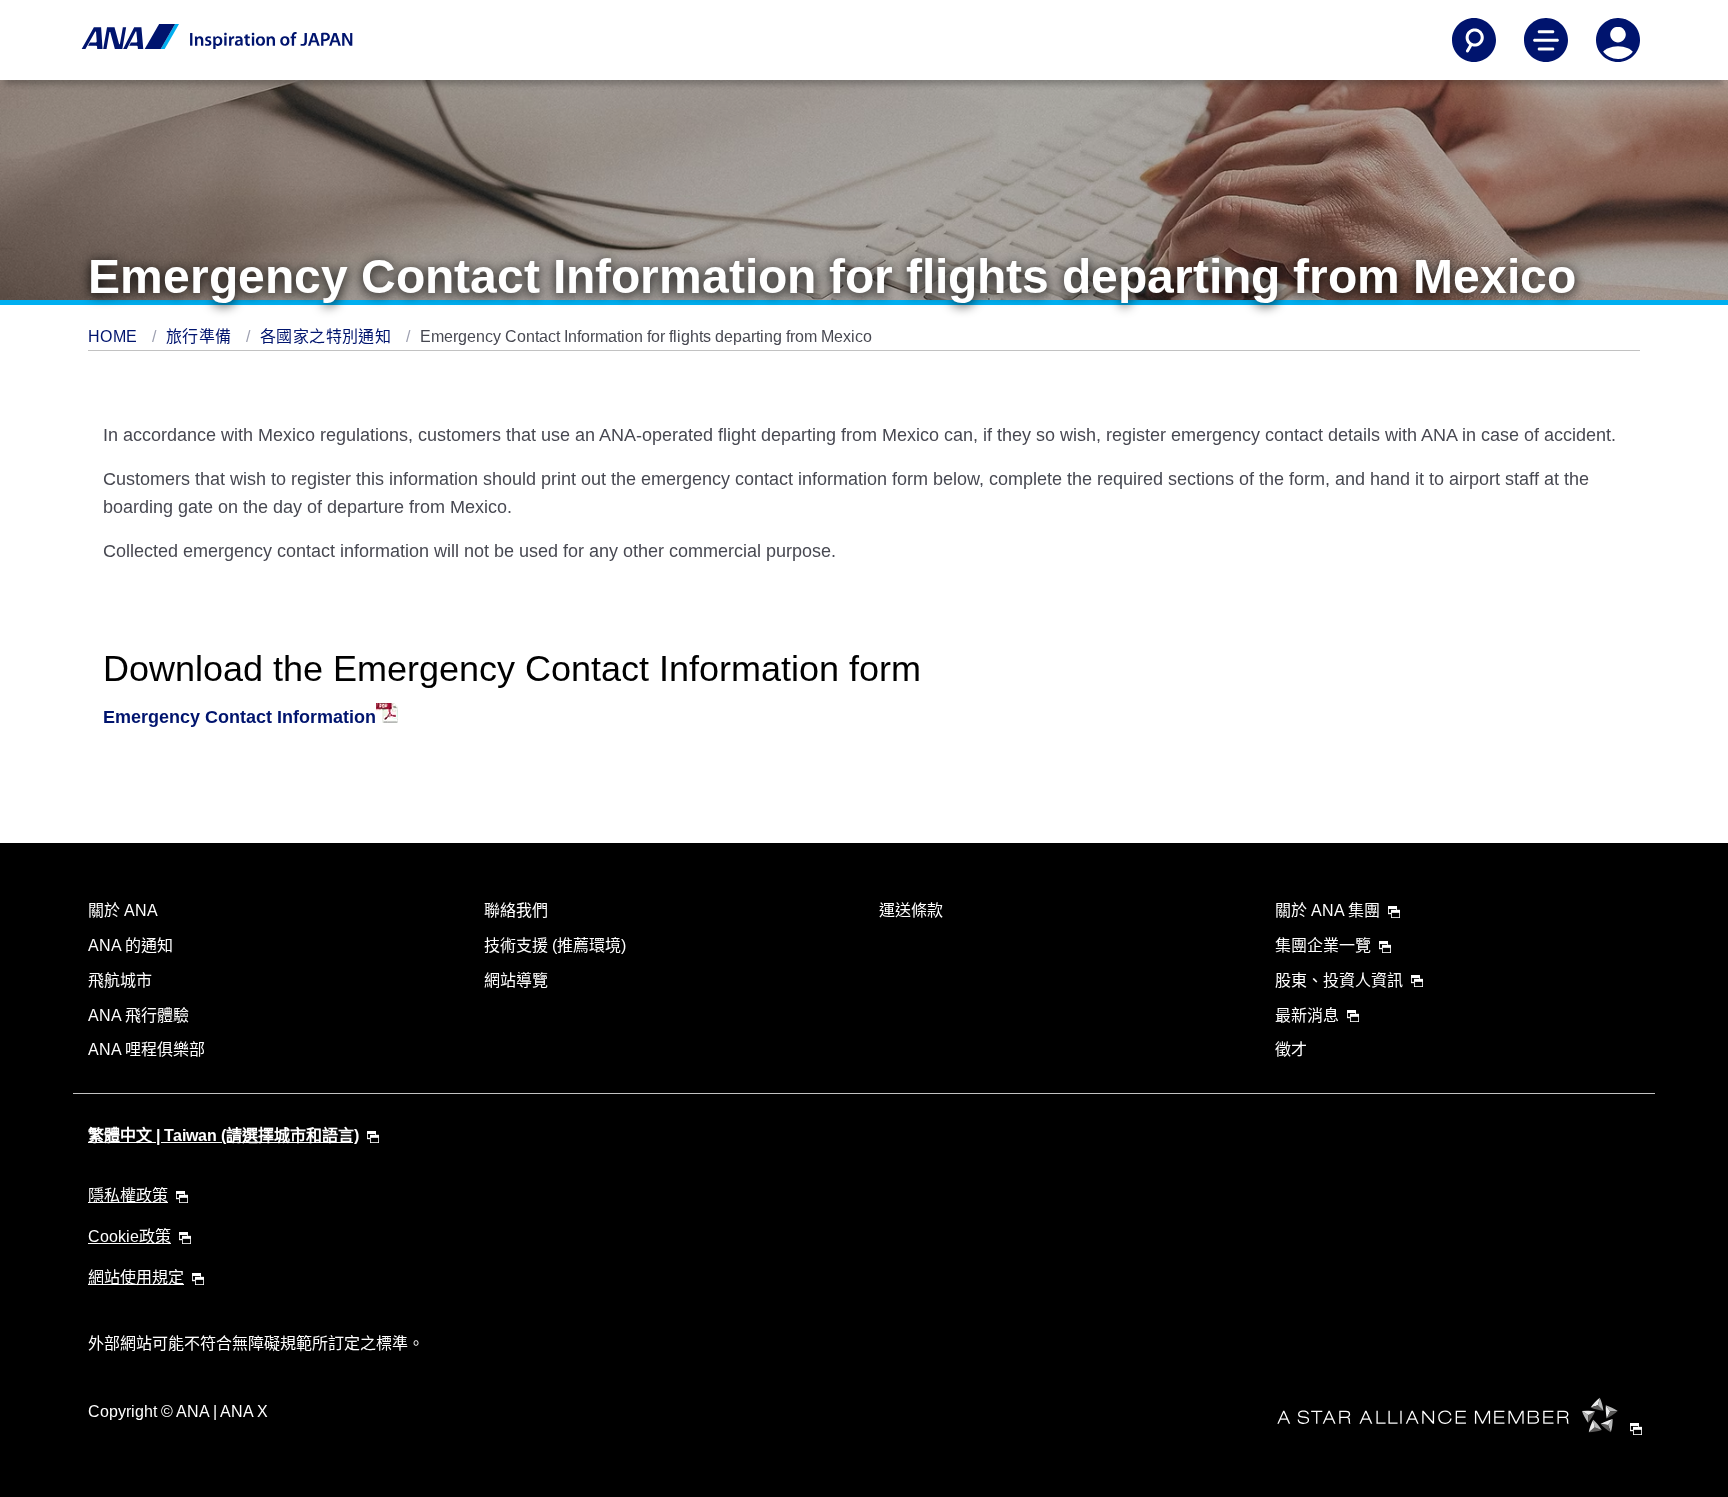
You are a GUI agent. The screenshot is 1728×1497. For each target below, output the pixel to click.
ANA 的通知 (130, 945)
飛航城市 (120, 980)
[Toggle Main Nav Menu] (1546, 40)
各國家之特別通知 (328, 336)
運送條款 (911, 910)
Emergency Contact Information (239, 717)
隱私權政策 (128, 1195)
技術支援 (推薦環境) (555, 945)
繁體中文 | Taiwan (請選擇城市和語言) (223, 1135)
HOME (115, 336)
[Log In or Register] (1618, 40)
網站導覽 (516, 980)
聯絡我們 (516, 910)
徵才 (1291, 1049)
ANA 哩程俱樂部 (146, 1049)
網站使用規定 (136, 1277)
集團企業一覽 (1323, 945)
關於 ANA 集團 (1327, 910)
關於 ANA (123, 910)
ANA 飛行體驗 (138, 1015)
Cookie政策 (129, 1236)
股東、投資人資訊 (1339, 980)
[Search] (1474, 40)
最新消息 (1307, 1015)
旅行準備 (201, 336)
